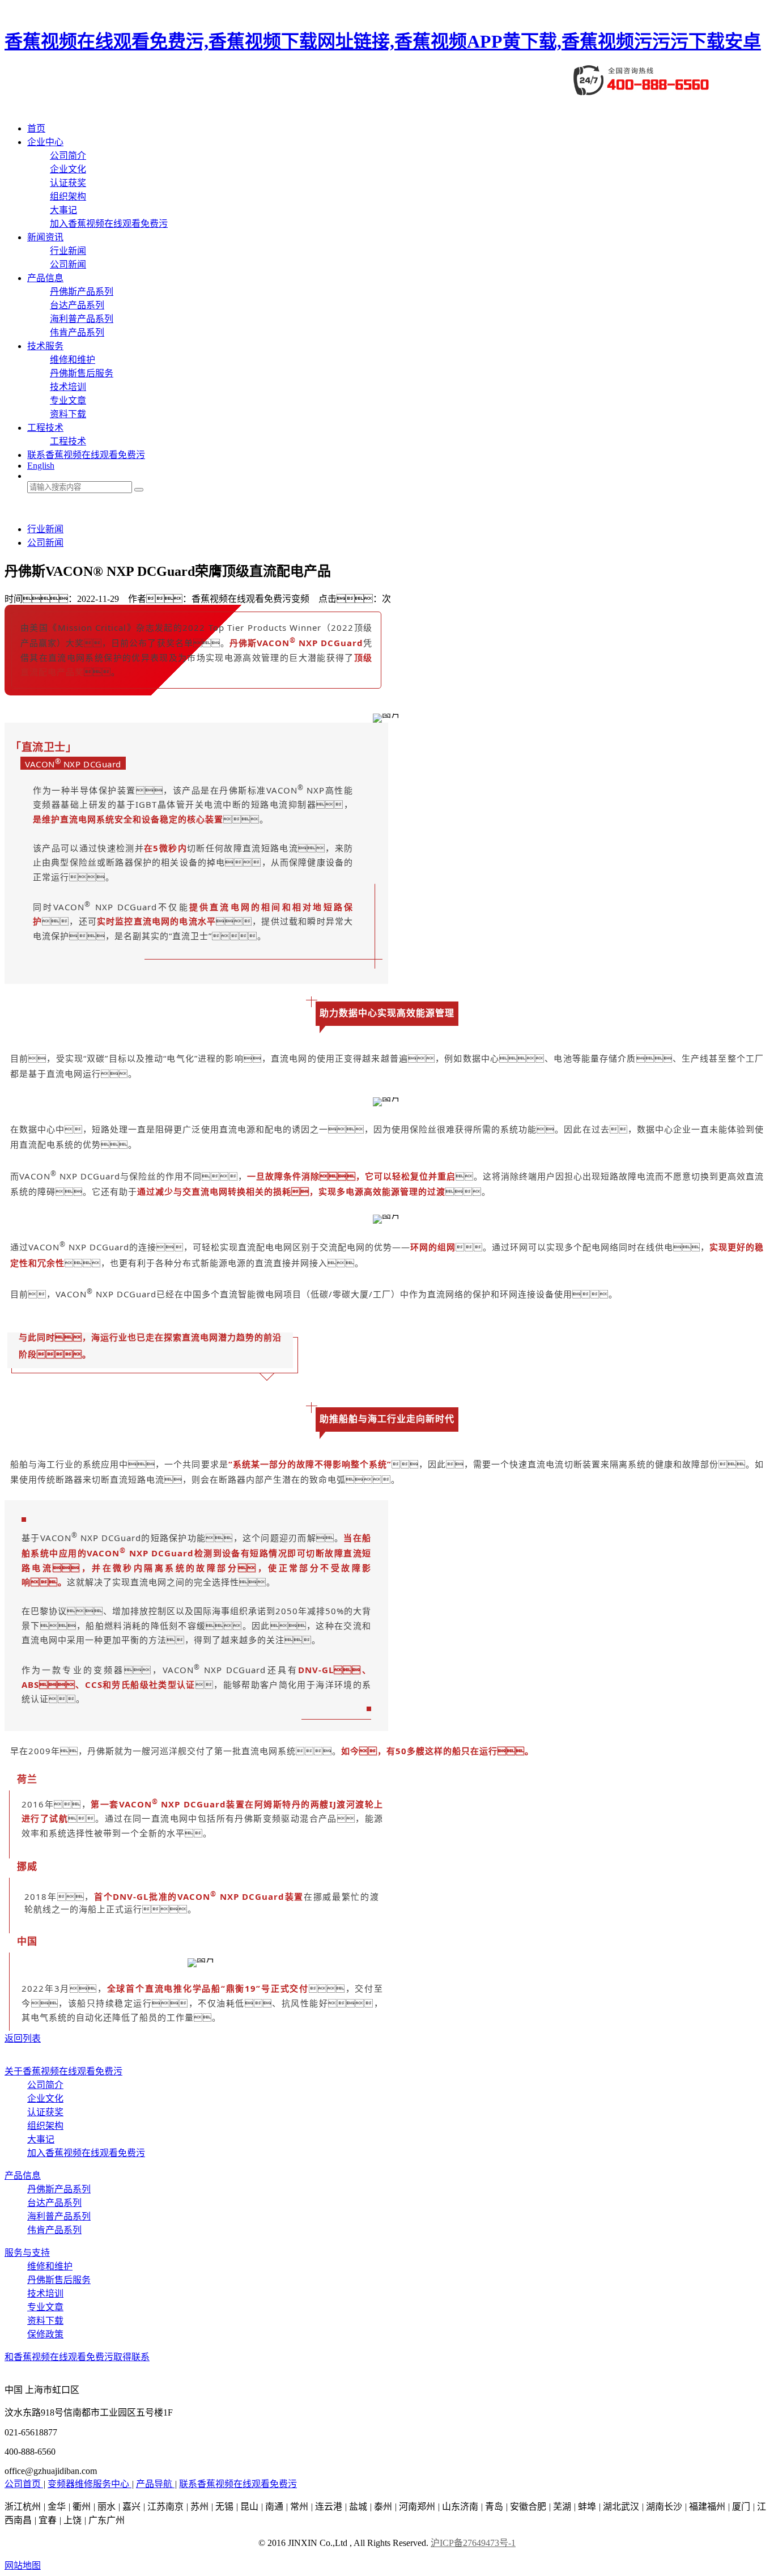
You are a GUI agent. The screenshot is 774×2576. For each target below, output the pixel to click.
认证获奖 (68, 183)
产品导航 (155, 2484)
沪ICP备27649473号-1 (473, 2543)
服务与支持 (27, 2253)
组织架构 (68, 196)
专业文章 (68, 400)
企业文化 (68, 169)
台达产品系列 (77, 305)
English (41, 466)
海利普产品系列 (82, 319)
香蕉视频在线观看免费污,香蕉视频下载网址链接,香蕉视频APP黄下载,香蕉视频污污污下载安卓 (383, 41)
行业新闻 (68, 251)
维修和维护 (73, 360)
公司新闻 (68, 264)
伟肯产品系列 (77, 332)
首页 (36, 128)
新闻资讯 (45, 237)
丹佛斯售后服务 (82, 373)
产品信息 (45, 278)
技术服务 (45, 346)
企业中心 (45, 142)
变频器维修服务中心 (90, 2484)
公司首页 (24, 2484)
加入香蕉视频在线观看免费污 (109, 224)
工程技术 (45, 428)
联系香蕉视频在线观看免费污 (86, 455)
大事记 (63, 210)
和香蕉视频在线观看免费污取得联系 (77, 2357)
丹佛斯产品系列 (82, 292)
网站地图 (23, 2566)
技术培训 (68, 387)
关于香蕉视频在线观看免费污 (63, 2071)
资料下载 (68, 414)
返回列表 (23, 2038)
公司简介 (68, 156)
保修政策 (45, 2334)
